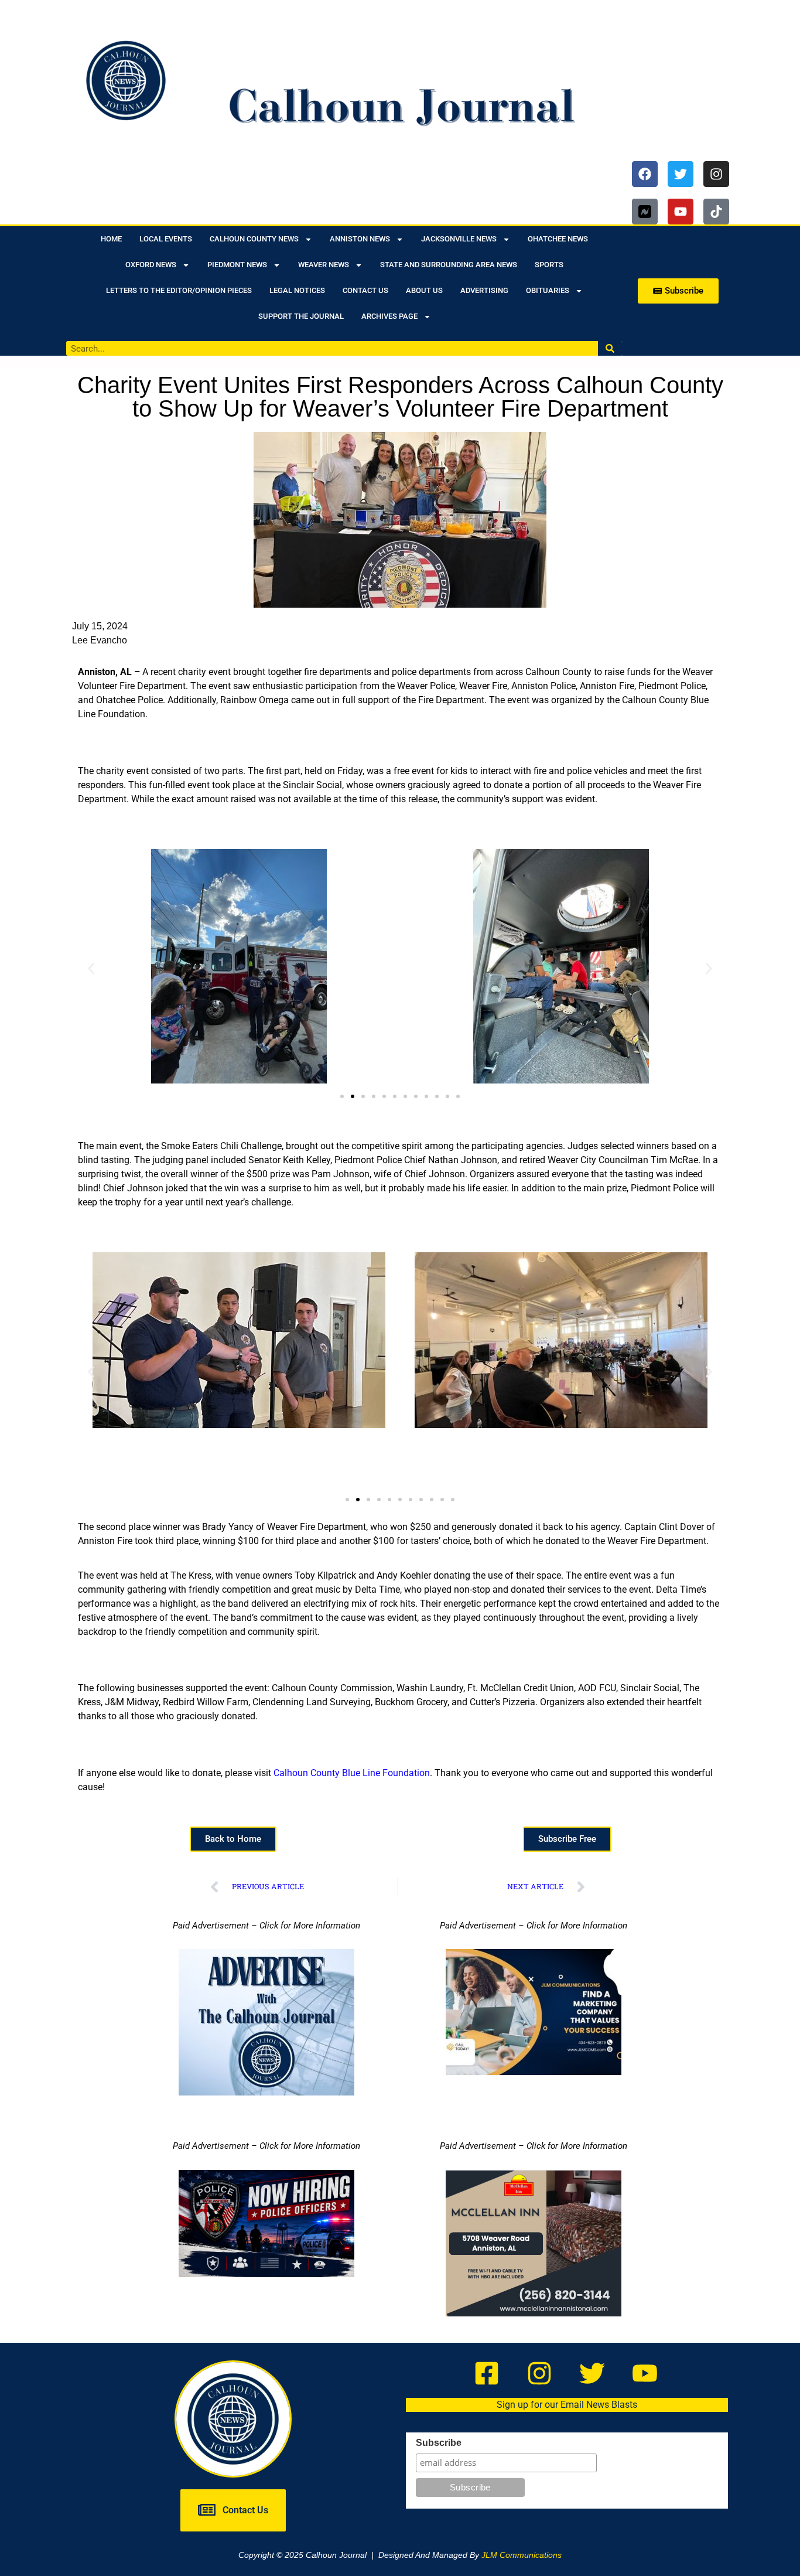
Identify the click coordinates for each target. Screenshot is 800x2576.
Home (111, 239)
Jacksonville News (459, 239)
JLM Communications (522, 2555)
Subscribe (439, 2443)
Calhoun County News (254, 239)
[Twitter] (681, 174)
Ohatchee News (558, 239)
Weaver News (324, 265)
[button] (91, 968)
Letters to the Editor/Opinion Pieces (179, 290)
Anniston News (360, 239)
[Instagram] (716, 174)
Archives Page (389, 316)
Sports (549, 265)
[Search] (611, 348)
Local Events (166, 239)
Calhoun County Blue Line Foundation (352, 1773)
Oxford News (151, 265)
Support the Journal (301, 316)
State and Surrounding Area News (449, 265)
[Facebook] (645, 174)
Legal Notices (297, 290)
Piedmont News (237, 265)
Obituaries (548, 290)
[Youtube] (681, 212)
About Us (424, 290)
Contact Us (365, 290)
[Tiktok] (716, 212)
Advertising (484, 290)
